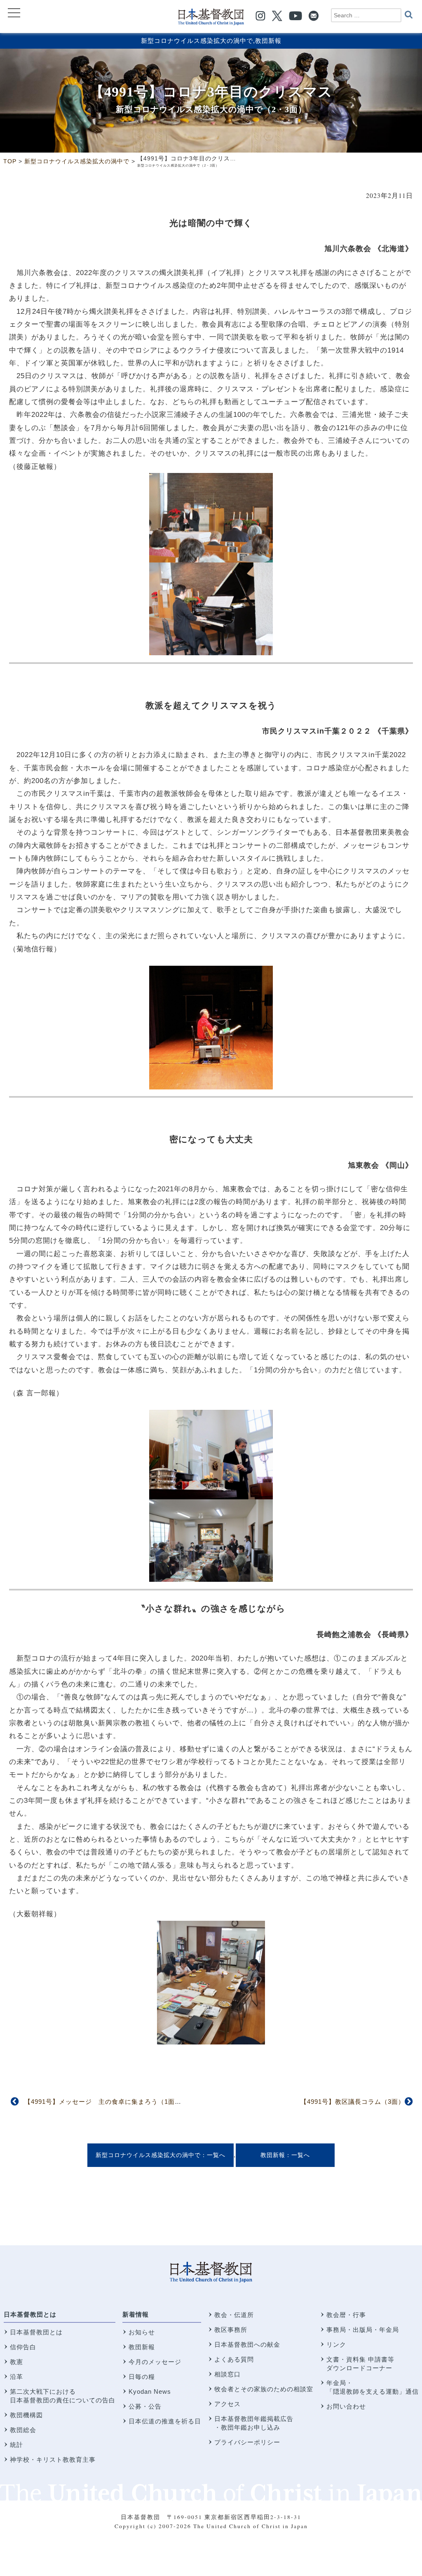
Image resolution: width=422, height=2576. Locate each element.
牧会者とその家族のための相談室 (264, 2389)
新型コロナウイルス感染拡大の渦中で (197, 41)
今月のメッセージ (155, 2362)
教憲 (16, 2362)
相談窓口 (227, 2374)
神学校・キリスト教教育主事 (53, 2460)
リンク (336, 2344)
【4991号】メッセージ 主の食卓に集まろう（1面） (103, 2102)
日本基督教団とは (30, 2314)
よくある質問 (234, 2359)
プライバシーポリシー (247, 2442)
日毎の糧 (142, 2377)
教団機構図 (26, 2415)
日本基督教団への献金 (247, 2344)
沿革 (16, 2377)
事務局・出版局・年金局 (363, 2330)
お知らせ (142, 2332)
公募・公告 (145, 2406)
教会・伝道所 (234, 2315)
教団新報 (268, 41)
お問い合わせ (346, 2406)
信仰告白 (23, 2347)
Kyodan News (150, 2391)
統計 (16, 2445)
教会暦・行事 (346, 2315)
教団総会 (23, 2430)
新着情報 (136, 2314)
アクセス (227, 2404)
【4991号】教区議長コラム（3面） (353, 2102)
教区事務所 (231, 2330)
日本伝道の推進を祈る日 (165, 2421)
